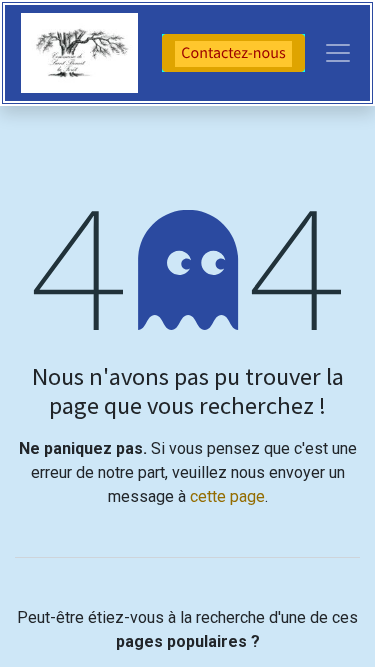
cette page (227, 496)
